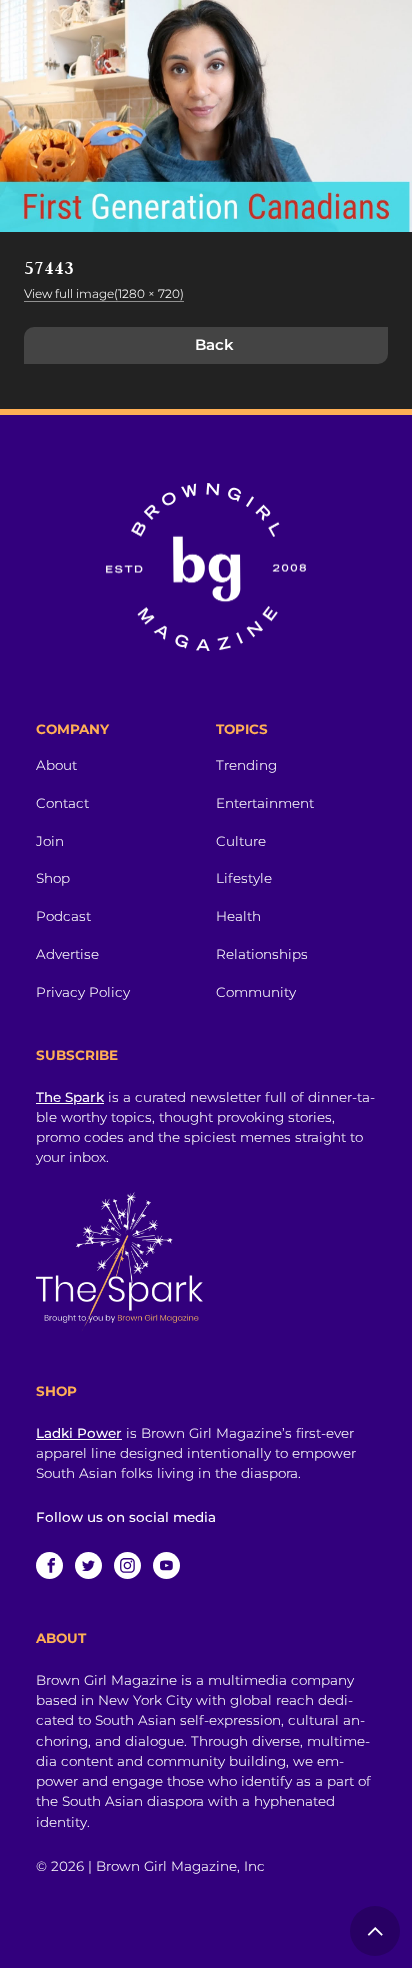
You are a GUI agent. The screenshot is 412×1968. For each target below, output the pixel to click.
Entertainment (265, 803)
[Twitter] (88, 1565)
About (56, 765)
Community (256, 992)
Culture (241, 841)
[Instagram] (127, 1565)
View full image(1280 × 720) (104, 293)
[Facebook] (49, 1565)
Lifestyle (244, 878)
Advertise (67, 954)
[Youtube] (166, 1565)
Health (238, 916)
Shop (53, 878)
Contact (62, 803)
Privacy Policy (83, 992)
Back (214, 344)
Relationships (262, 954)
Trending (246, 765)
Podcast (63, 916)
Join (50, 841)
